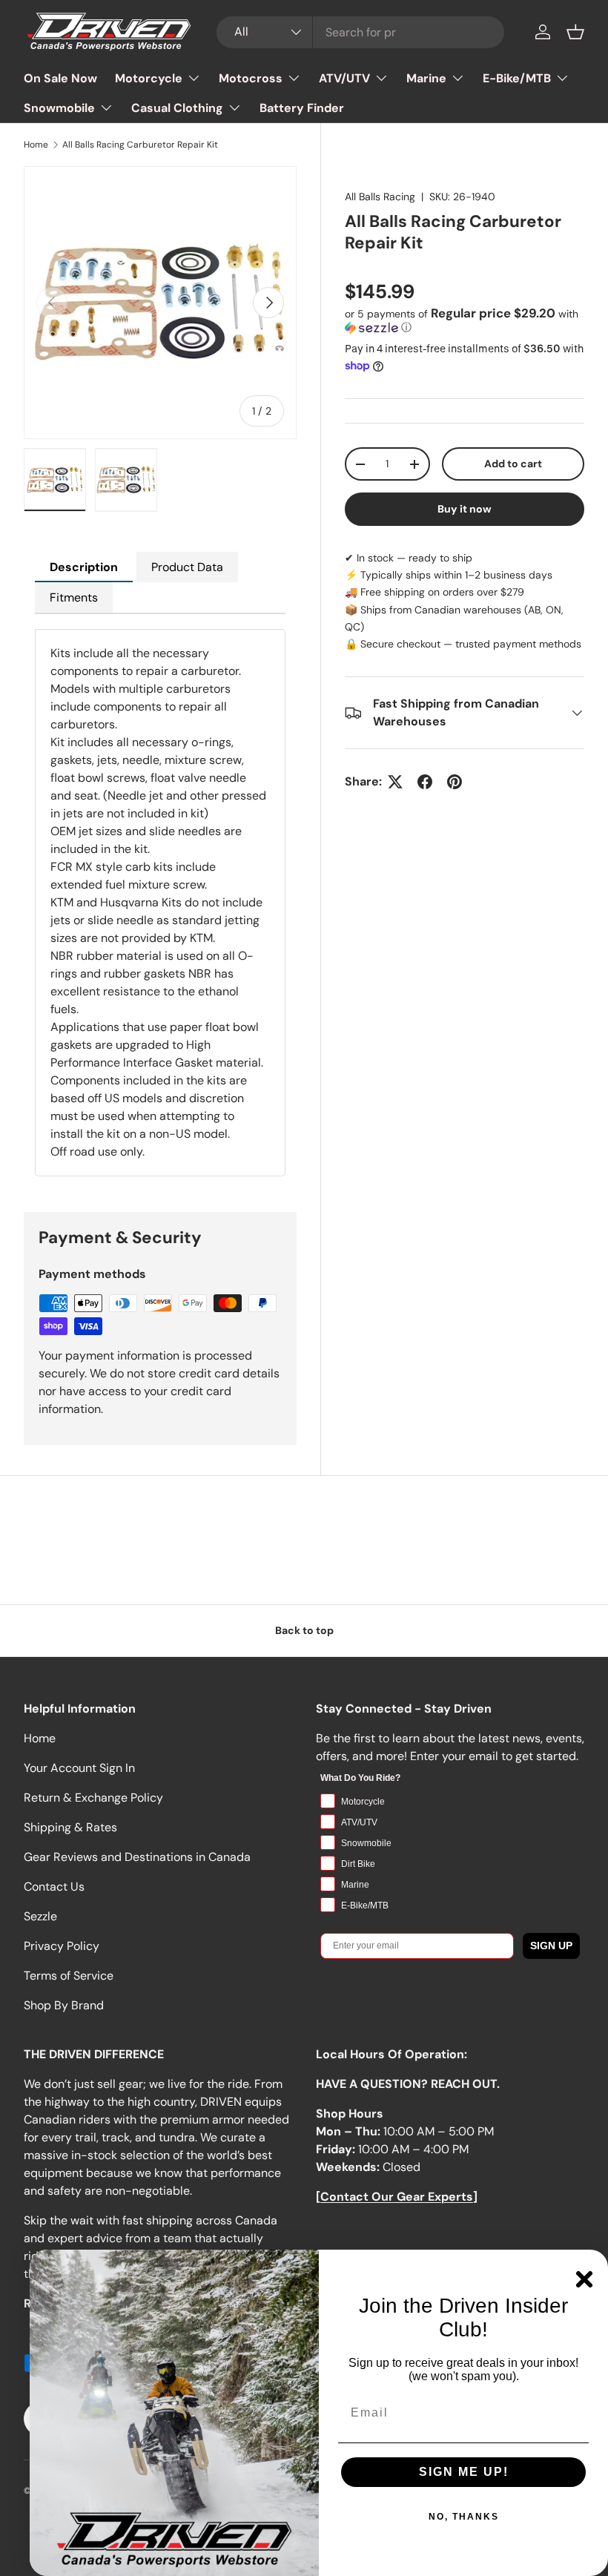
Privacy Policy (62, 1946)
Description (84, 567)
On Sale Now (60, 78)
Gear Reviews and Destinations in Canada (137, 1857)
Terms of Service (69, 1976)
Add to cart (513, 464)
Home (36, 145)
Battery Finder (302, 108)
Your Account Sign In (79, 1768)
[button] (575, 32)
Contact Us (54, 1887)
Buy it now (465, 509)
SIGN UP (551, 1946)
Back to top (304, 1630)
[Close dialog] (584, 2279)
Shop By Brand (64, 2005)
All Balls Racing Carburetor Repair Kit (140, 145)
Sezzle (40, 1916)
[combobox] (360, 32)
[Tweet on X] (395, 782)
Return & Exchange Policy (93, 1798)
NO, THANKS (464, 2517)
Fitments (74, 597)
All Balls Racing (380, 197)
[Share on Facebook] (425, 782)
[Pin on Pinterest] (455, 782)
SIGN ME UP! (464, 2472)
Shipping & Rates (70, 1827)
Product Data (187, 567)
